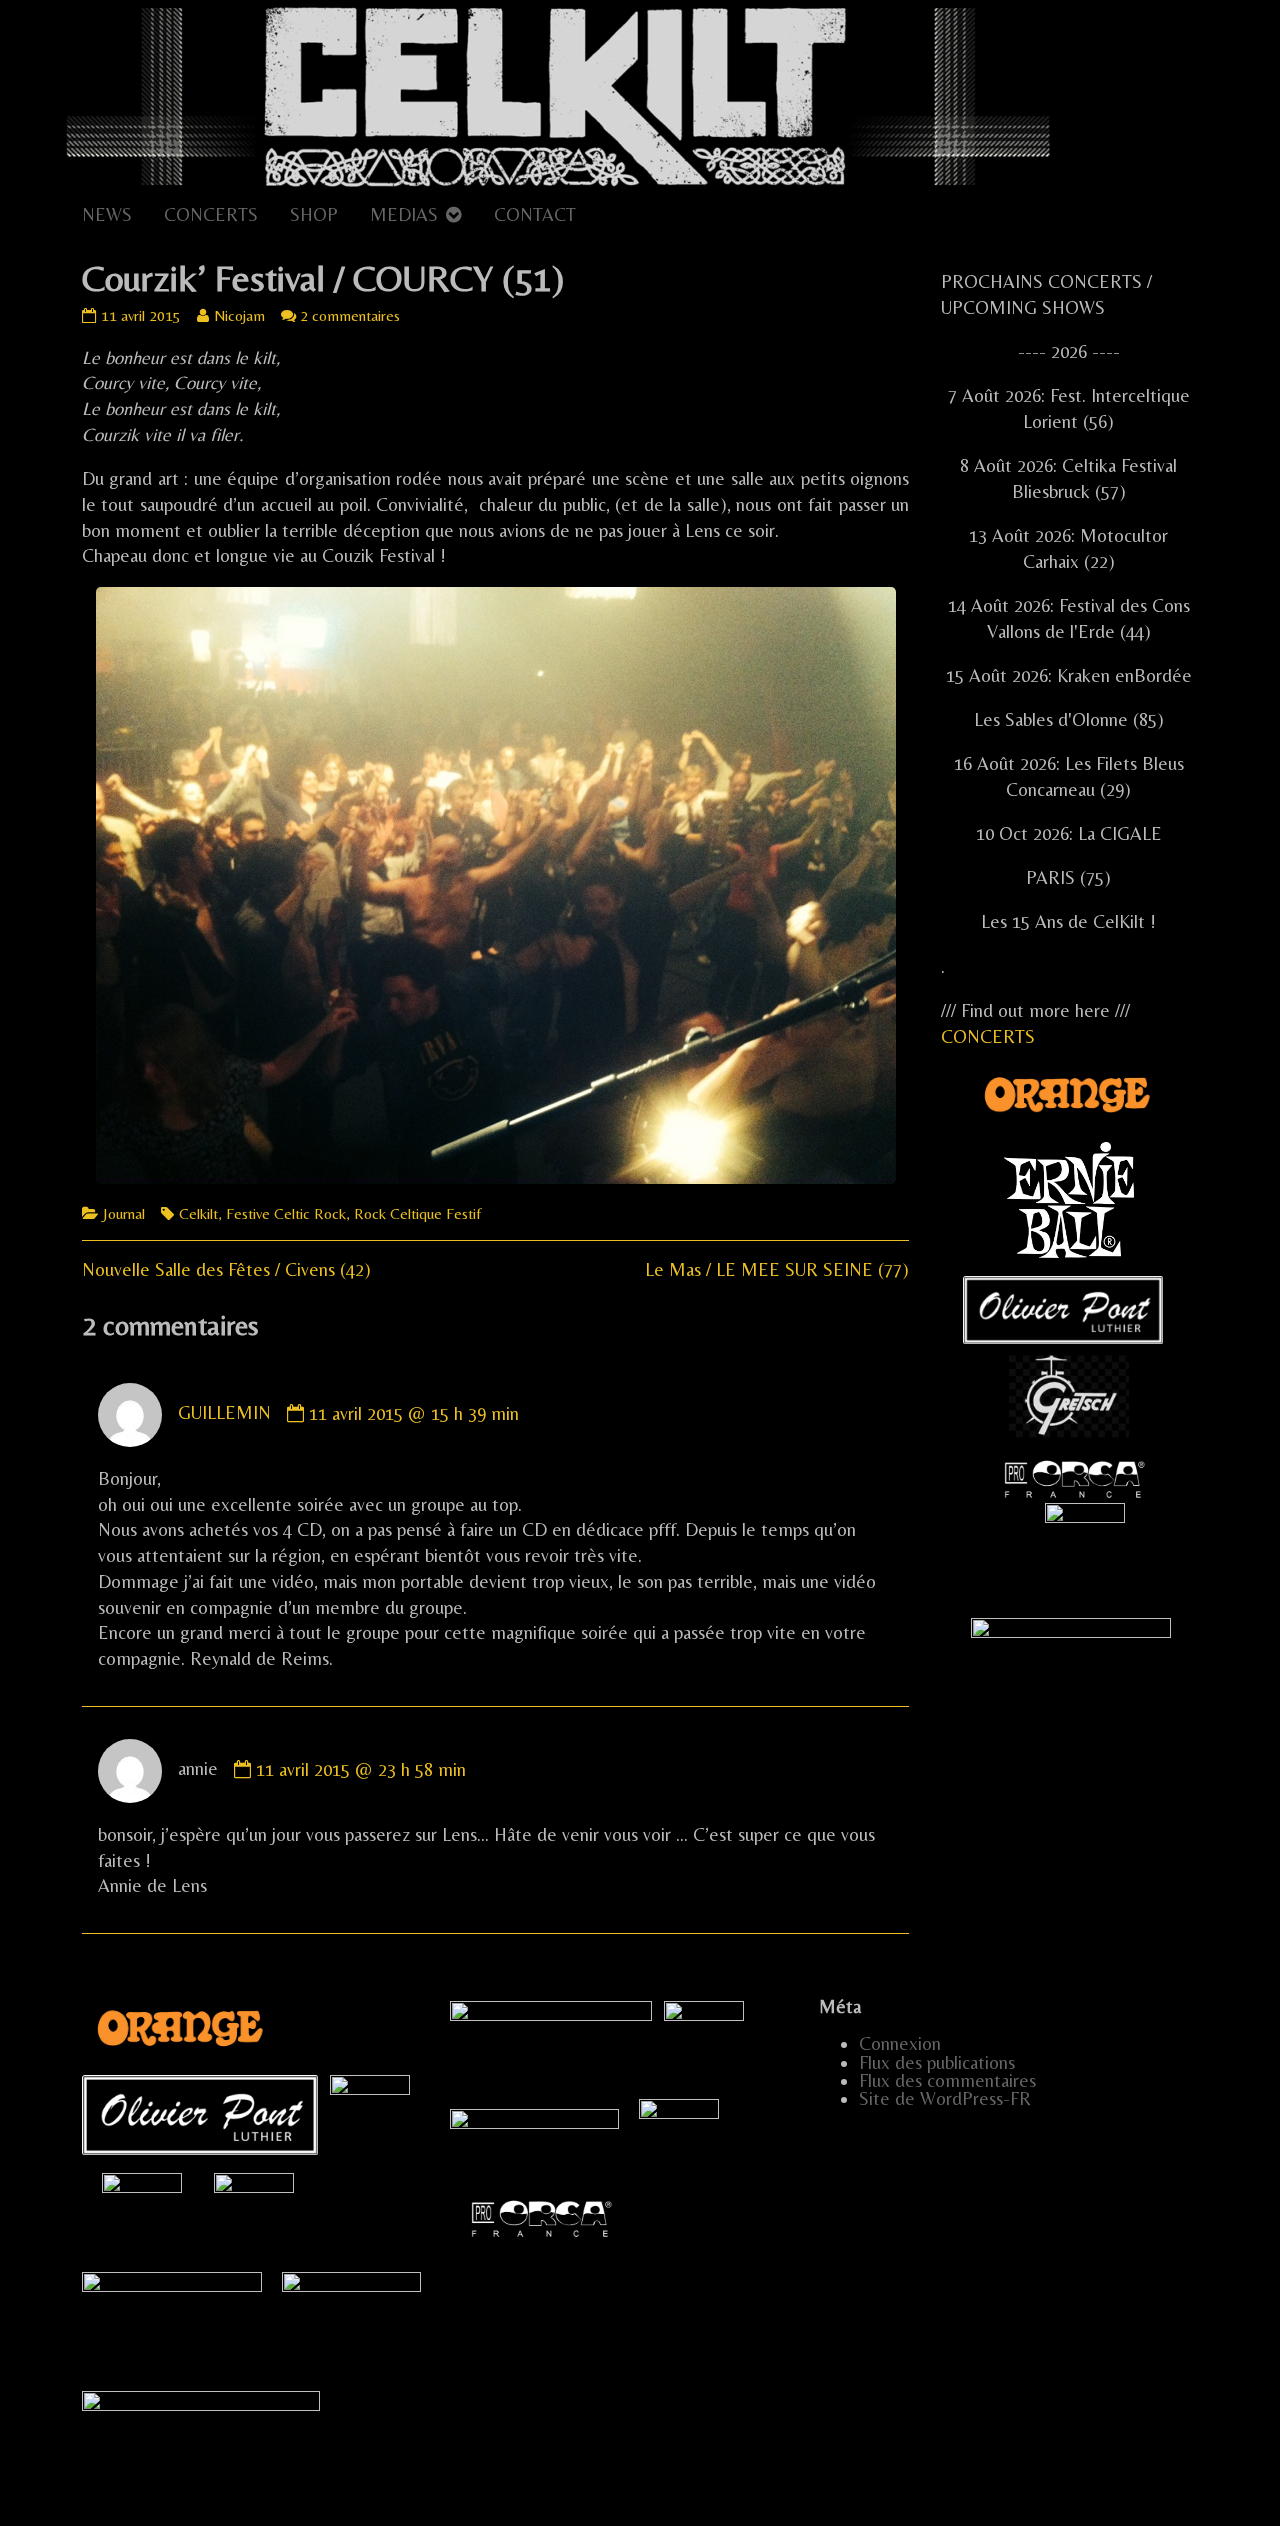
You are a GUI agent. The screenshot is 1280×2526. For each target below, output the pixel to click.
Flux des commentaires (947, 2080)
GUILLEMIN (224, 1413)
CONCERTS (211, 214)
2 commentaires (350, 315)
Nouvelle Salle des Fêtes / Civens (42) (226, 1269)
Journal (124, 1213)
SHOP (314, 214)
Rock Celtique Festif (417, 1213)
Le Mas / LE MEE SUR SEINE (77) (777, 1269)
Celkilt (198, 1213)
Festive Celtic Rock (286, 1213)
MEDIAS (404, 214)
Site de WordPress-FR (945, 2098)
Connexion (900, 2043)
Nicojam (239, 315)
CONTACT (535, 214)
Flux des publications (937, 2062)
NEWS (107, 214)
